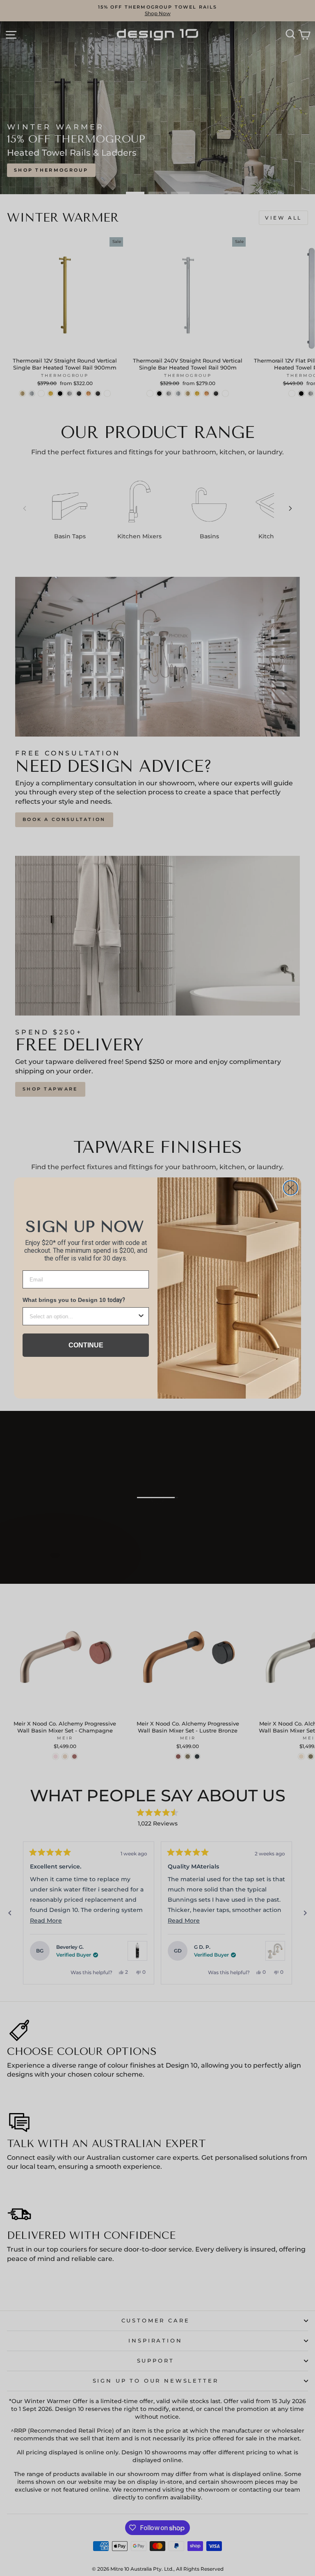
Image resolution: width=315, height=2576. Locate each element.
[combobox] (83, 1316)
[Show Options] (141, 1316)
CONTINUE (86, 1345)
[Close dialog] (291, 1188)
